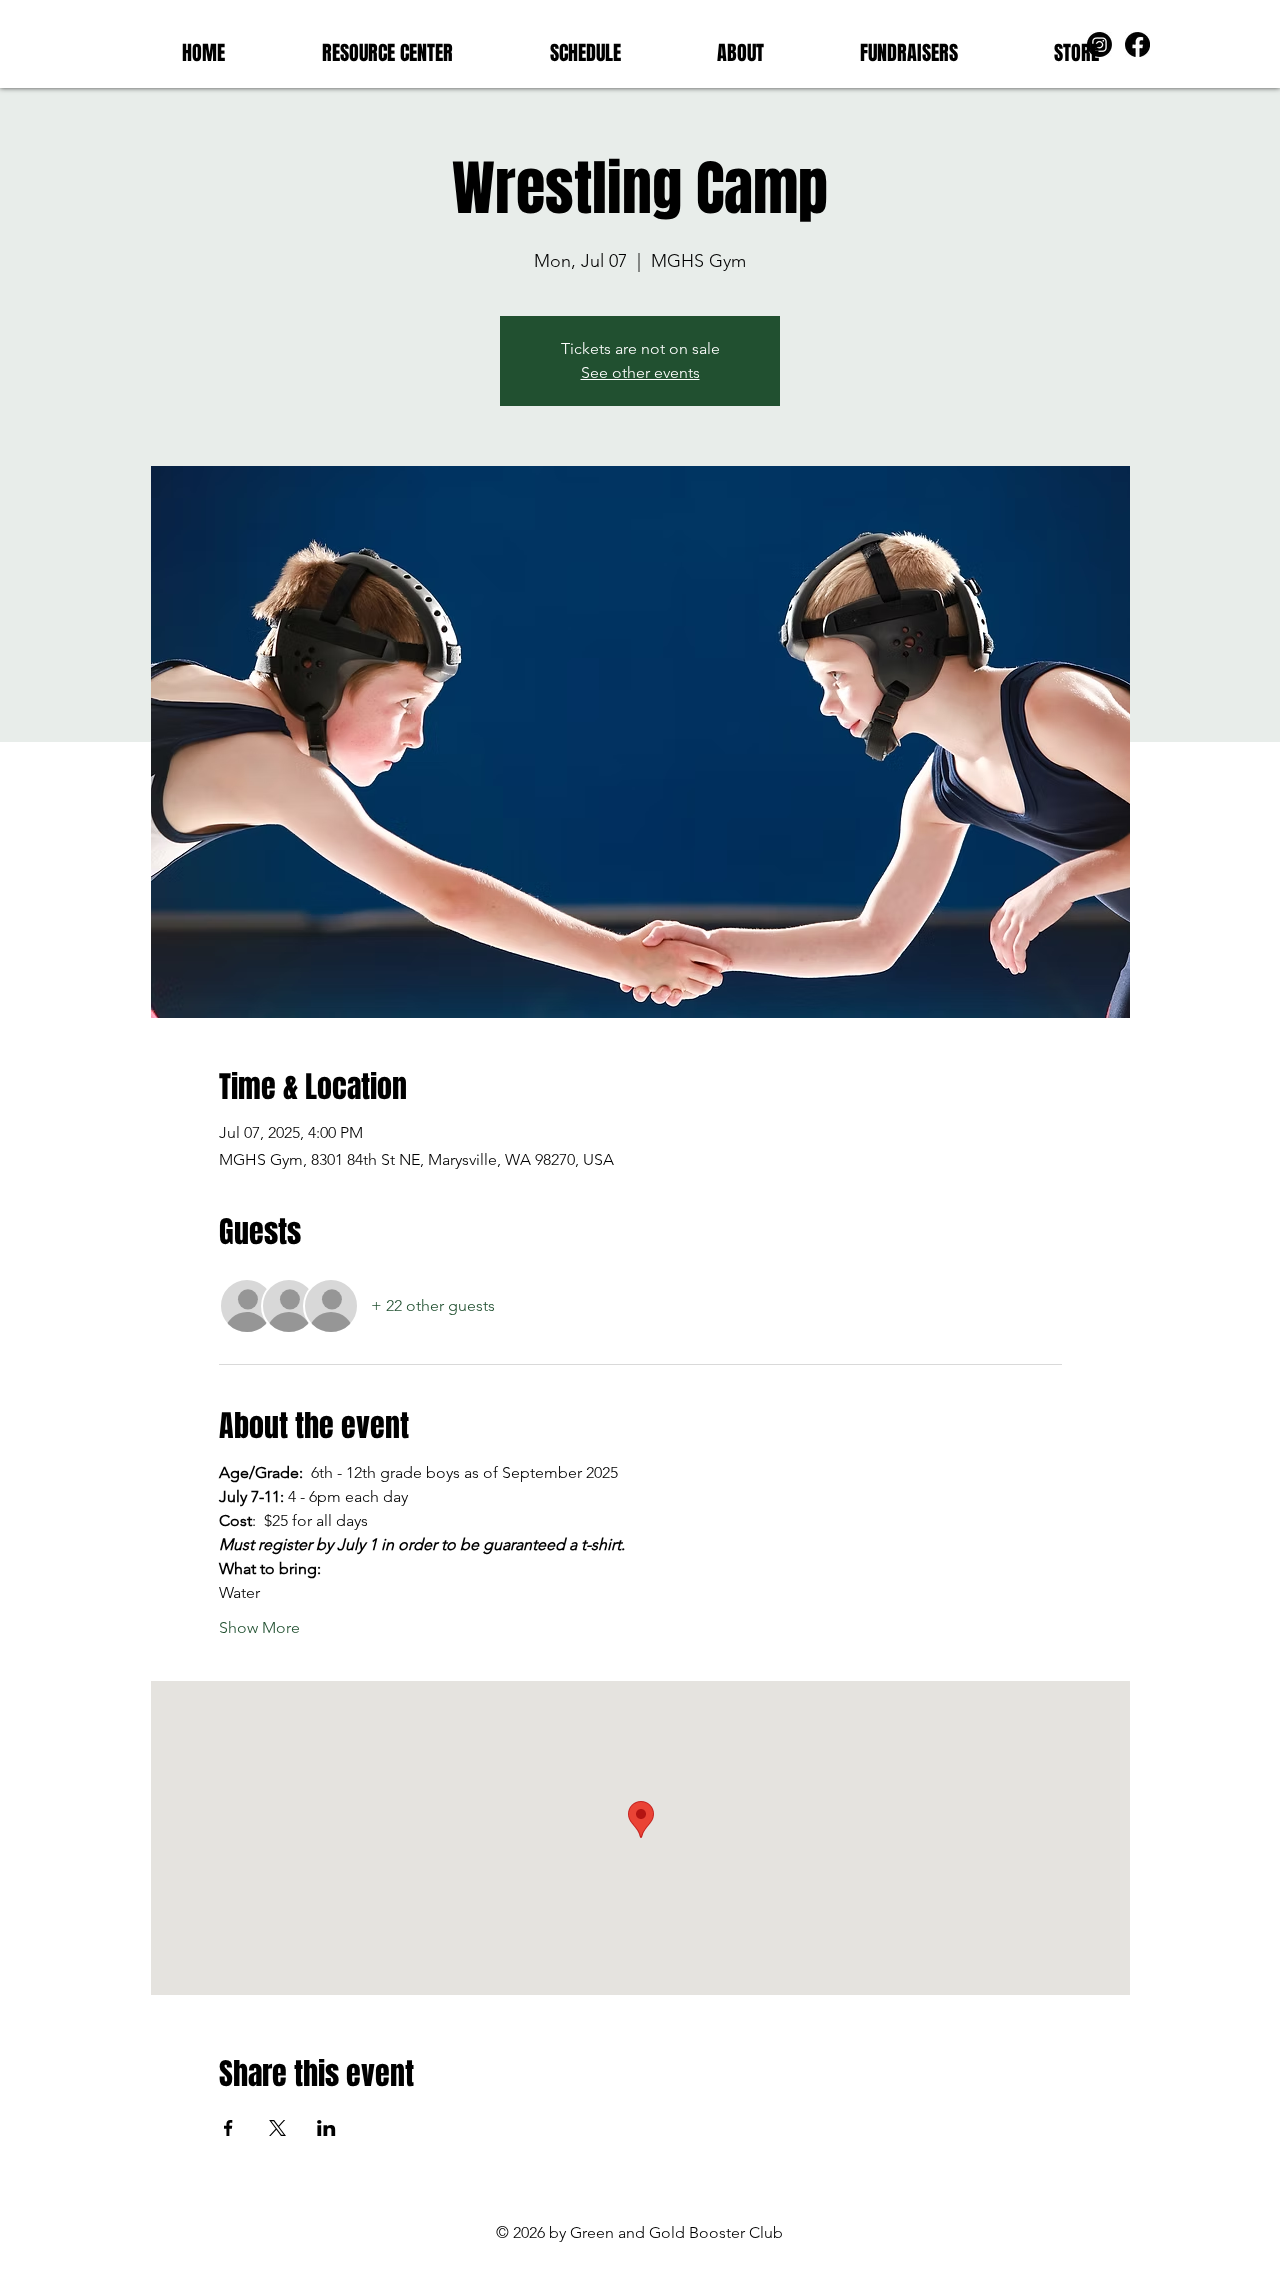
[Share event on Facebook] (228, 2128)
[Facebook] (1137, 44)
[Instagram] (1099, 44)
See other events (640, 372)
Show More (259, 1627)
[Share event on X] (277, 2128)
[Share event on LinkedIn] (326, 2128)
